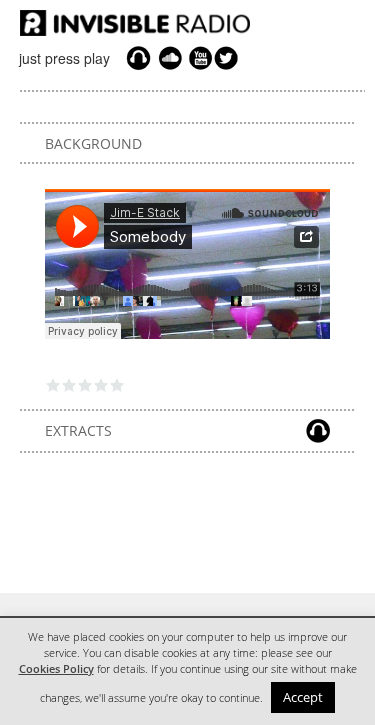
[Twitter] (229, 58)
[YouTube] (198, 58)
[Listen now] (138, 58)
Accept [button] (303, 697)
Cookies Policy (56, 669)
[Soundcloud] (170, 58)
